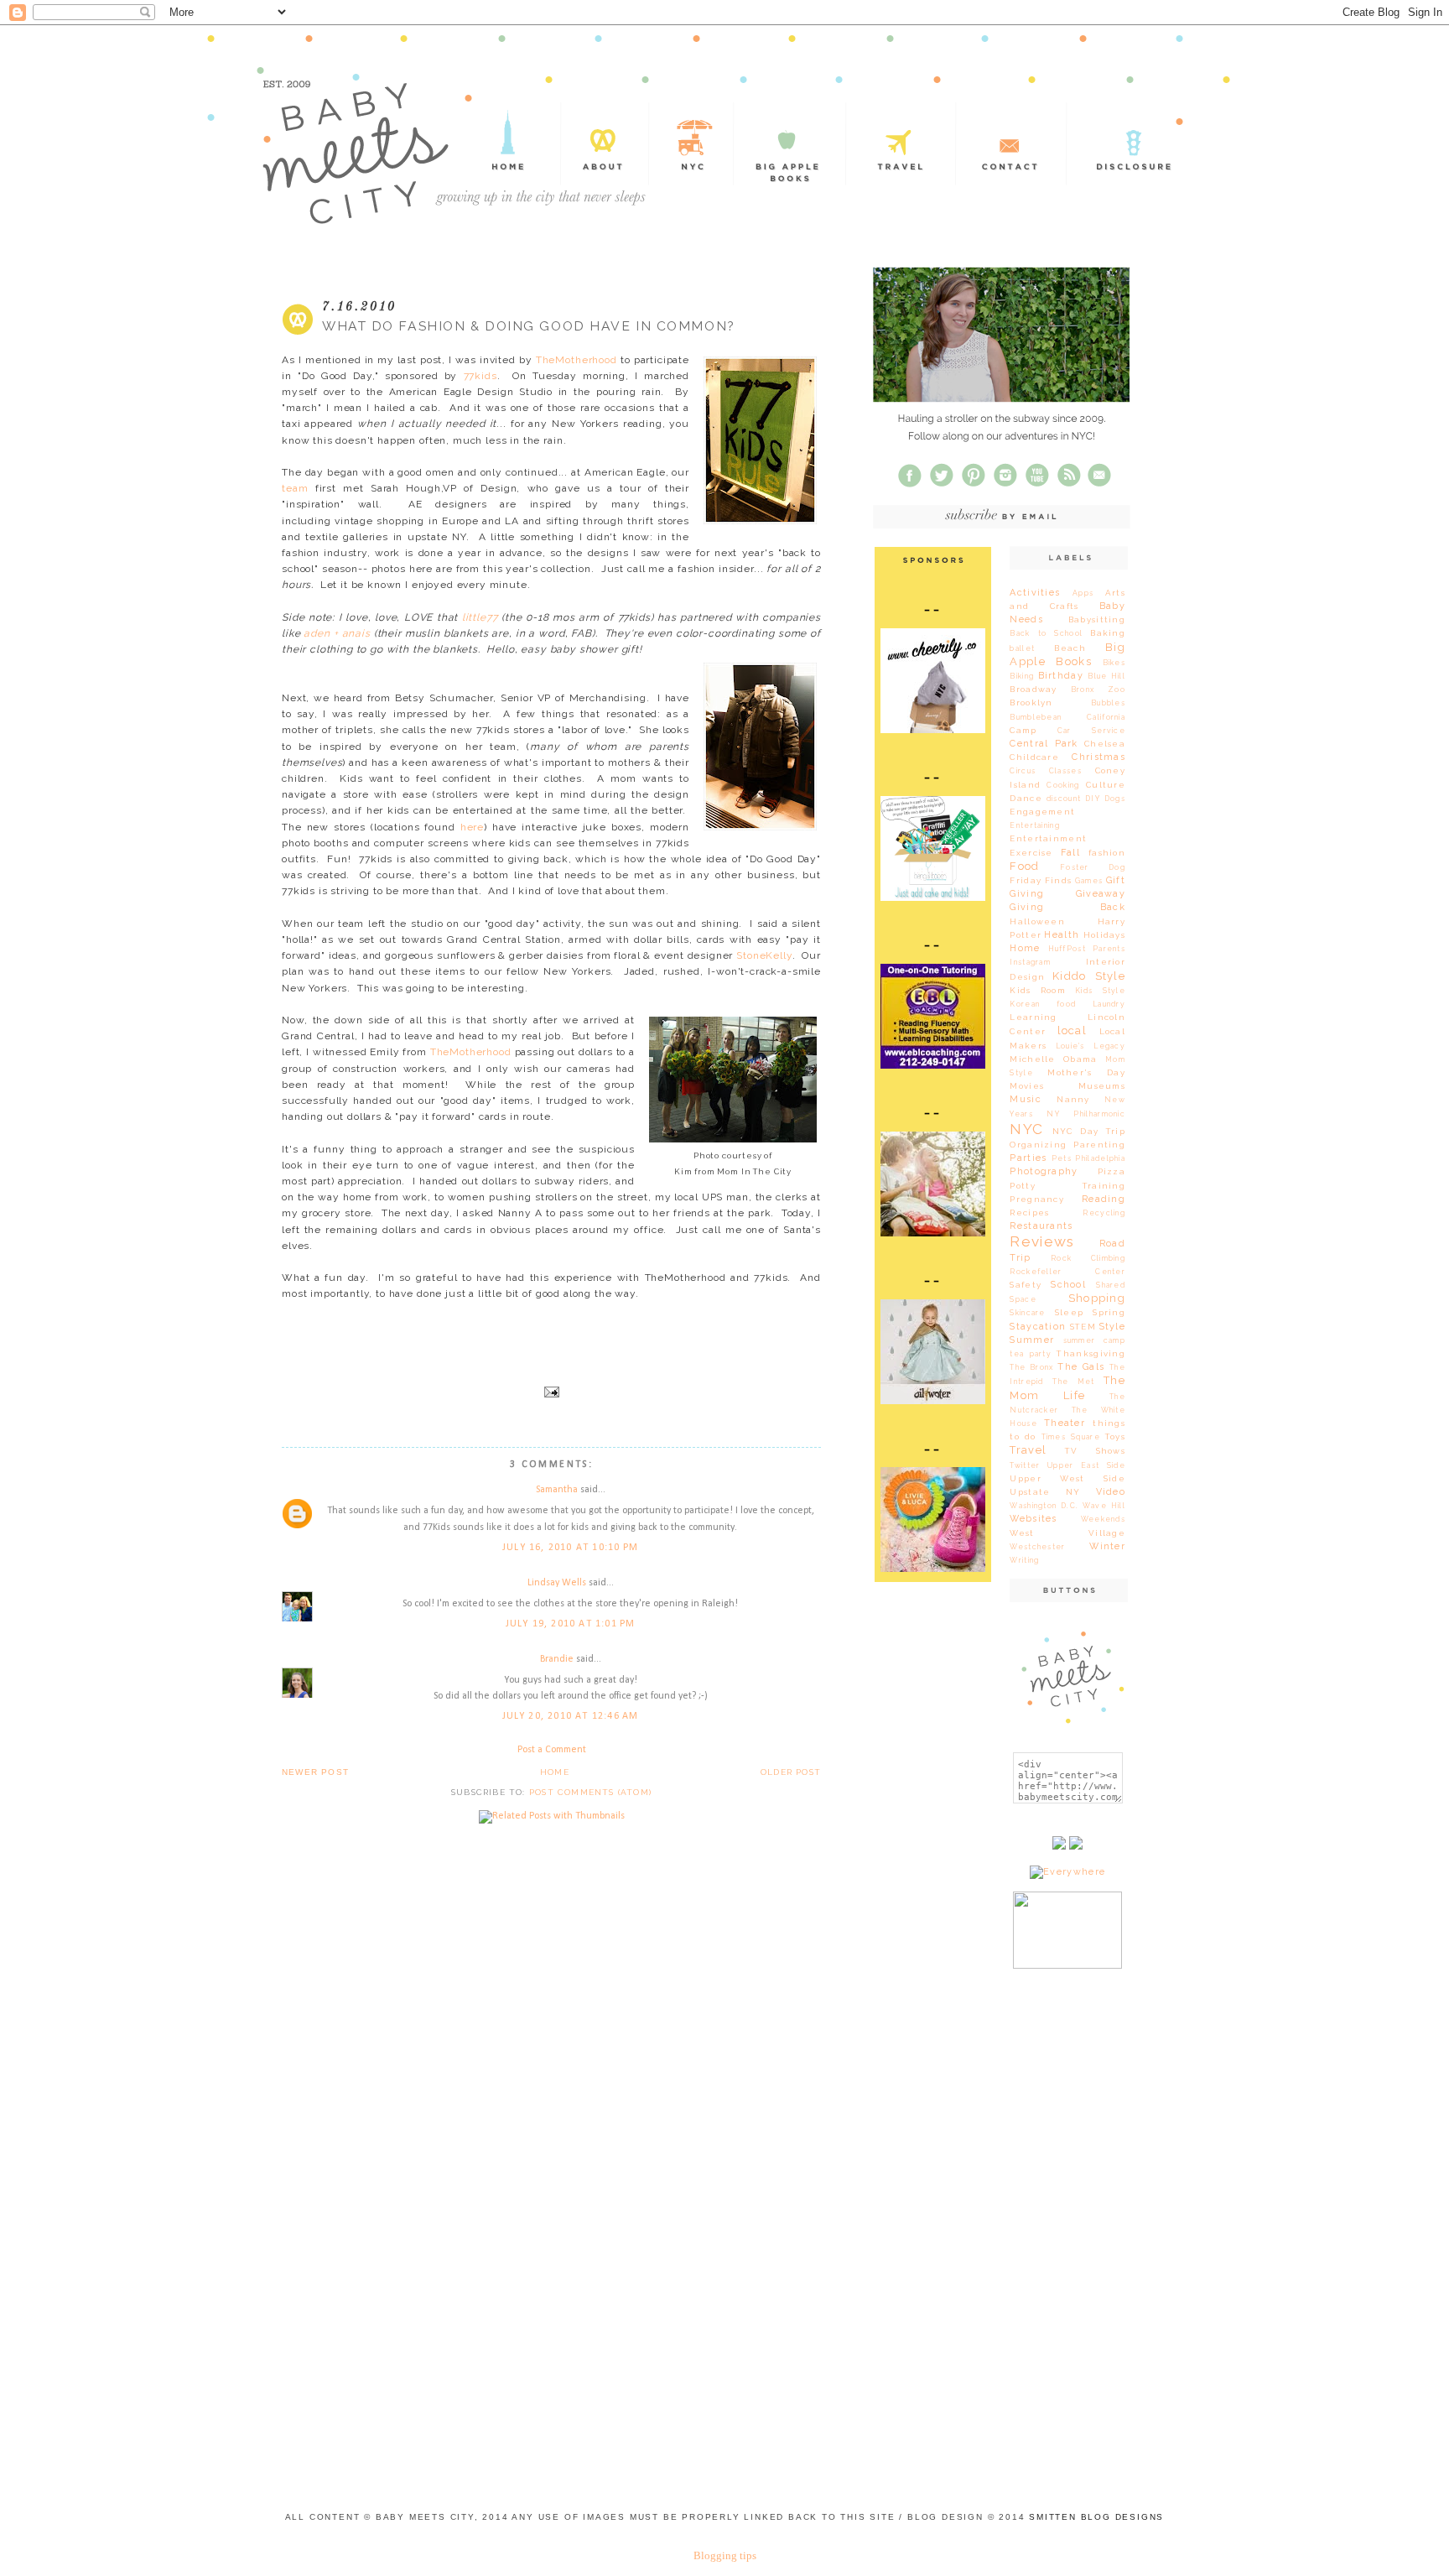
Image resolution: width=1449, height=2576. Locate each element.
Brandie (557, 1659)
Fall (1070, 853)
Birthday (1061, 676)
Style (1112, 1327)
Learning (1033, 1017)
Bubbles (1108, 703)
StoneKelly (764, 955)
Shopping (1097, 1298)
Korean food (1043, 1004)
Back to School (1046, 633)
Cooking (1063, 785)
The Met (1073, 1382)
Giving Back (1067, 907)
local (1072, 1030)
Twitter (1025, 1465)
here (472, 827)
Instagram (1030, 962)
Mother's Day (1086, 1072)
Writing (1024, 1560)
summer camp (1094, 1340)
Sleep (1069, 1312)
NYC (1026, 1129)
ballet (1022, 648)
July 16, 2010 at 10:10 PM (570, 1548)
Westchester (1037, 1547)
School (1068, 1285)
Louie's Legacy (1091, 1046)
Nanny (1073, 1099)
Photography (1044, 1171)
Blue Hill (1106, 676)
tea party (1031, 1354)
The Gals (1081, 1367)
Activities (1035, 593)
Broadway (1033, 689)
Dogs (1115, 799)
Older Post (791, 1772)
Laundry (1109, 1004)
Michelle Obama (1053, 1059)
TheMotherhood (576, 360)
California (1106, 717)
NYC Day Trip (1089, 1131)
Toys (1115, 1436)
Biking (1022, 676)
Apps (1083, 593)
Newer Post (315, 1772)
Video (1111, 1492)
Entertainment (1048, 838)
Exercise (1031, 853)
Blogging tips (725, 2555)
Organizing (1038, 1145)
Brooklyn (1031, 703)
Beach (1070, 648)
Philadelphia (1100, 1158)
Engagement (1042, 812)
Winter (1107, 1546)
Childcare (1034, 757)
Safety (1026, 1285)
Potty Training (1067, 1186)
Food (1024, 866)
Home (555, 1772)
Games (1089, 881)
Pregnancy (1037, 1199)
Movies (1027, 1086)
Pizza (1111, 1171)
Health (1062, 935)
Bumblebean (1036, 717)
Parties (1028, 1158)
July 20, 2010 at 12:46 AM (571, 1716)
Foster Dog (1093, 867)
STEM (1083, 1327)
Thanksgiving (1091, 1353)
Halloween (1037, 921)
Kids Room (1038, 990)
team (295, 488)
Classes (1065, 771)
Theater (1065, 1423)
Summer (1032, 1340)
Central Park (1044, 744)
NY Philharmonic (1086, 1114)
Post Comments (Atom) (590, 1792)
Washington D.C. (1044, 1506)
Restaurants (1041, 1226)
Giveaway (1101, 894)
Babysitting (1097, 619)
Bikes (1114, 663)
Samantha (557, 1490)
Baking (1108, 633)
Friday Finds (1041, 880)
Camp (1023, 730)
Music (1025, 1099)
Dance (1026, 798)
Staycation (1038, 1327)
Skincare (1027, 1313)
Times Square (1071, 1437)
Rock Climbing (1088, 1258)
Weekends (1103, 1519)
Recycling (1104, 1213)
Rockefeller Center (1067, 1272)
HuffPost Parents (1087, 949)
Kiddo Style (1089, 976)
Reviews (1042, 1241)
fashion (1107, 853)
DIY (1093, 799)
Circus (1023, 771)
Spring (1109, 1312)
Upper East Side (1086, 1465)
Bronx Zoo (1098, 690)
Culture (1106, 785)
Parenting (1099, 1145)
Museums (1102, 1086)
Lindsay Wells (557, 1583)
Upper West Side (1067, 1478)
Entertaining (1035, 825)
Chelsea (1105, 744)
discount (1064, 799)
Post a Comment (552, 1750)
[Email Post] (551, 1391)
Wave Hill (1104, 1506)
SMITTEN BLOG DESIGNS (1096, 2517)
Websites (1033, 1519)
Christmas (1098, 757)
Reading (1104, 1199)
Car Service (1091, 731)
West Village (1067, 1533)
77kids (480, 376)
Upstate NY (1045, 1492)
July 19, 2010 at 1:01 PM (571, 1624)
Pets (1062, 1158)
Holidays (1104, 935)
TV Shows (1095, 1451)
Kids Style (1100, 991)
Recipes (1029, 1213)
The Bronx (1031, 1367)
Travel (1028, 1450)
